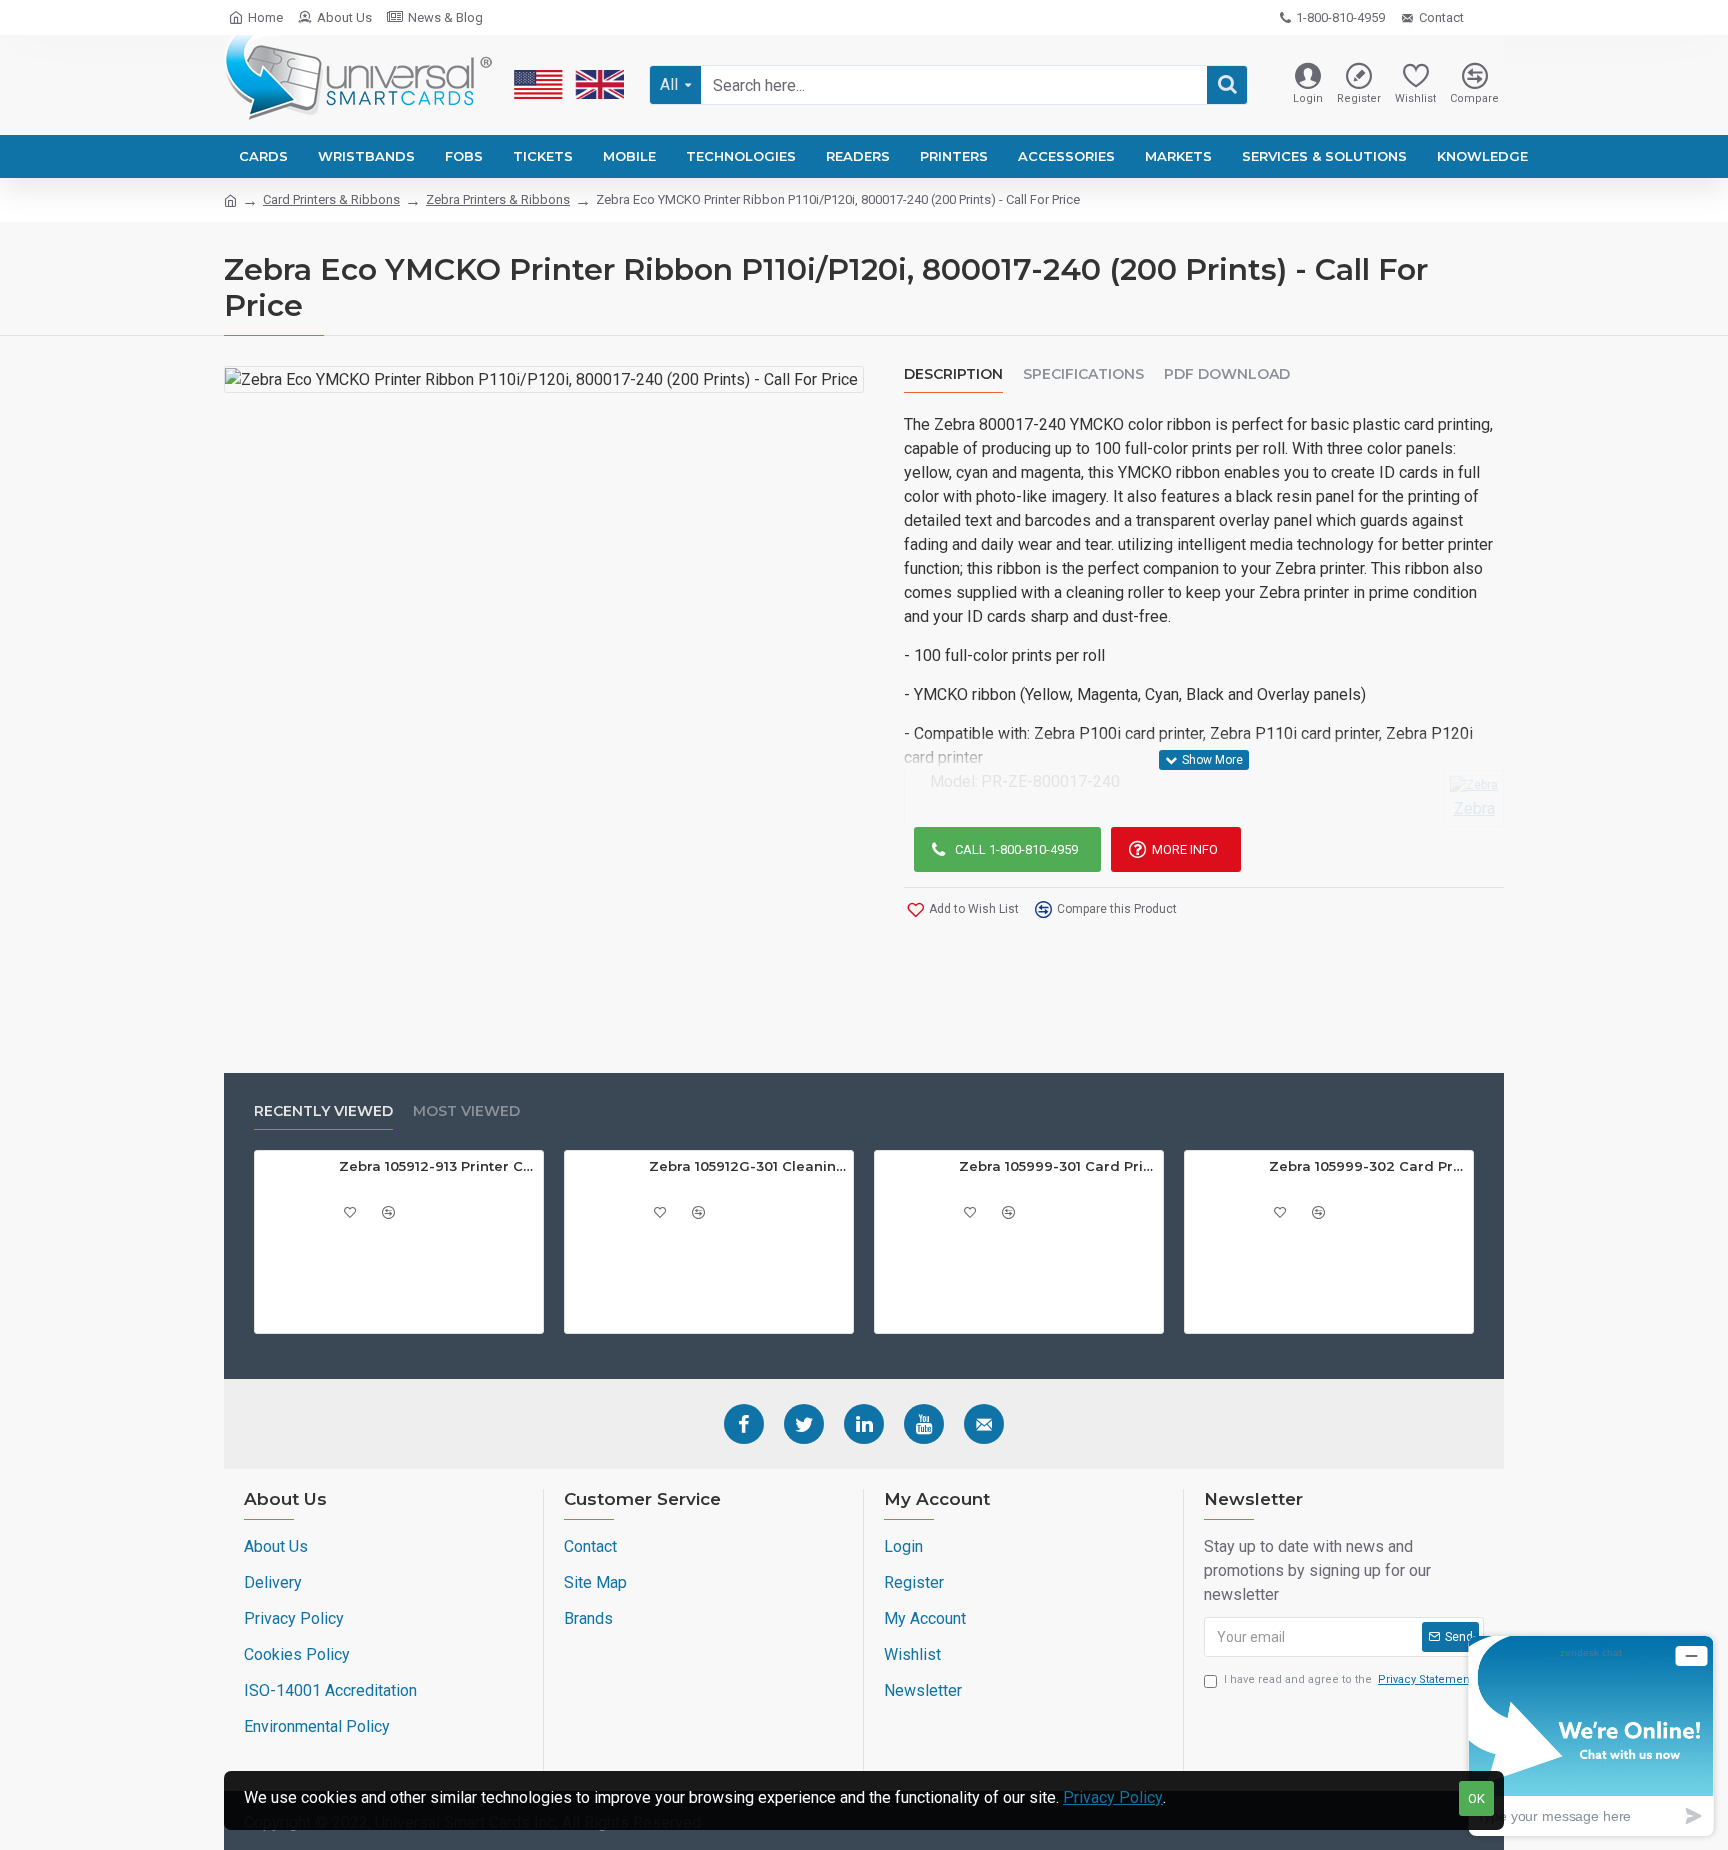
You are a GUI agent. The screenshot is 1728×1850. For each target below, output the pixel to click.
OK (1476, 1798)
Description (953, 374)
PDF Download (1227, 374)
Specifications (1083, 374)
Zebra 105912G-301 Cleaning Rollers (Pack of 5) (748, 1166)
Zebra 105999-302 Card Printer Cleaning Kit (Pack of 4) (1368, 1166)
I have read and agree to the (1348, 1679)
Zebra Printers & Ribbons (498, 199)
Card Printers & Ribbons (331, 199)
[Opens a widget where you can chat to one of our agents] (1591, 1735)
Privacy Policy (1113, 1797)
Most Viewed (466, 1111)
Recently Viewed (323, 1111)
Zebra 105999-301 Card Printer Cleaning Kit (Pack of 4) (1058, 1166)
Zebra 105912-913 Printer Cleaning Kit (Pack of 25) (438, 1166)
